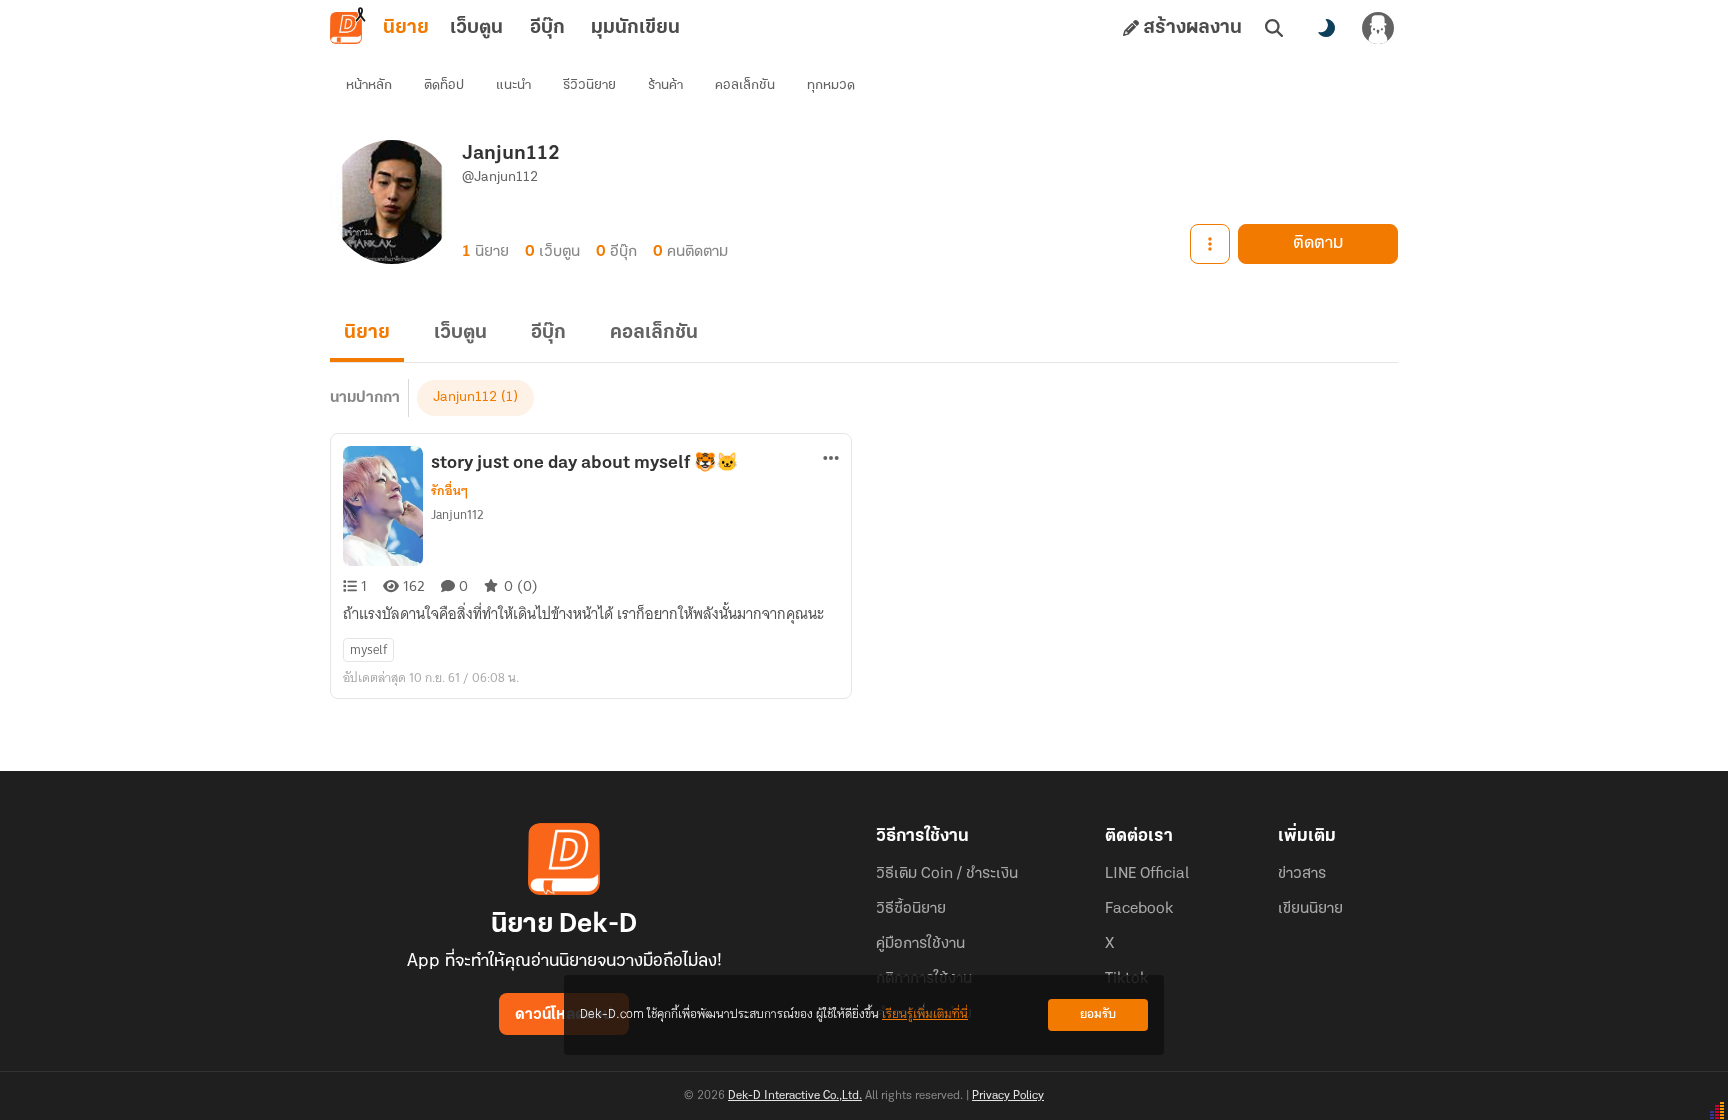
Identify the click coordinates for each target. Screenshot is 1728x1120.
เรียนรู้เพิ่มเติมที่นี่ (925, 1014)
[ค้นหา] (1274, 28)
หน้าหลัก (369, 85)
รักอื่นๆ (449, 491)
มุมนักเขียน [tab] (635, 28)
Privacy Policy (1008, 1096)
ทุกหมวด (831, 85)
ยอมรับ (1098, 1014)
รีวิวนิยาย (589, 85)
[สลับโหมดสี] (1326, 28)
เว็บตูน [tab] (476, 28)
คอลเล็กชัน (745, 85)
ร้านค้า (665, 85)
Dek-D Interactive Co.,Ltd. (795, 1096)
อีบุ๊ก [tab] (547, 28)
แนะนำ (513, 85)
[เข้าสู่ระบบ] (1378, 28)
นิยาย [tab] (406, 28)
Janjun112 (465, 397)
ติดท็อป (444, 85)
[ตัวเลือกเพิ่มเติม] (1210, 244)
